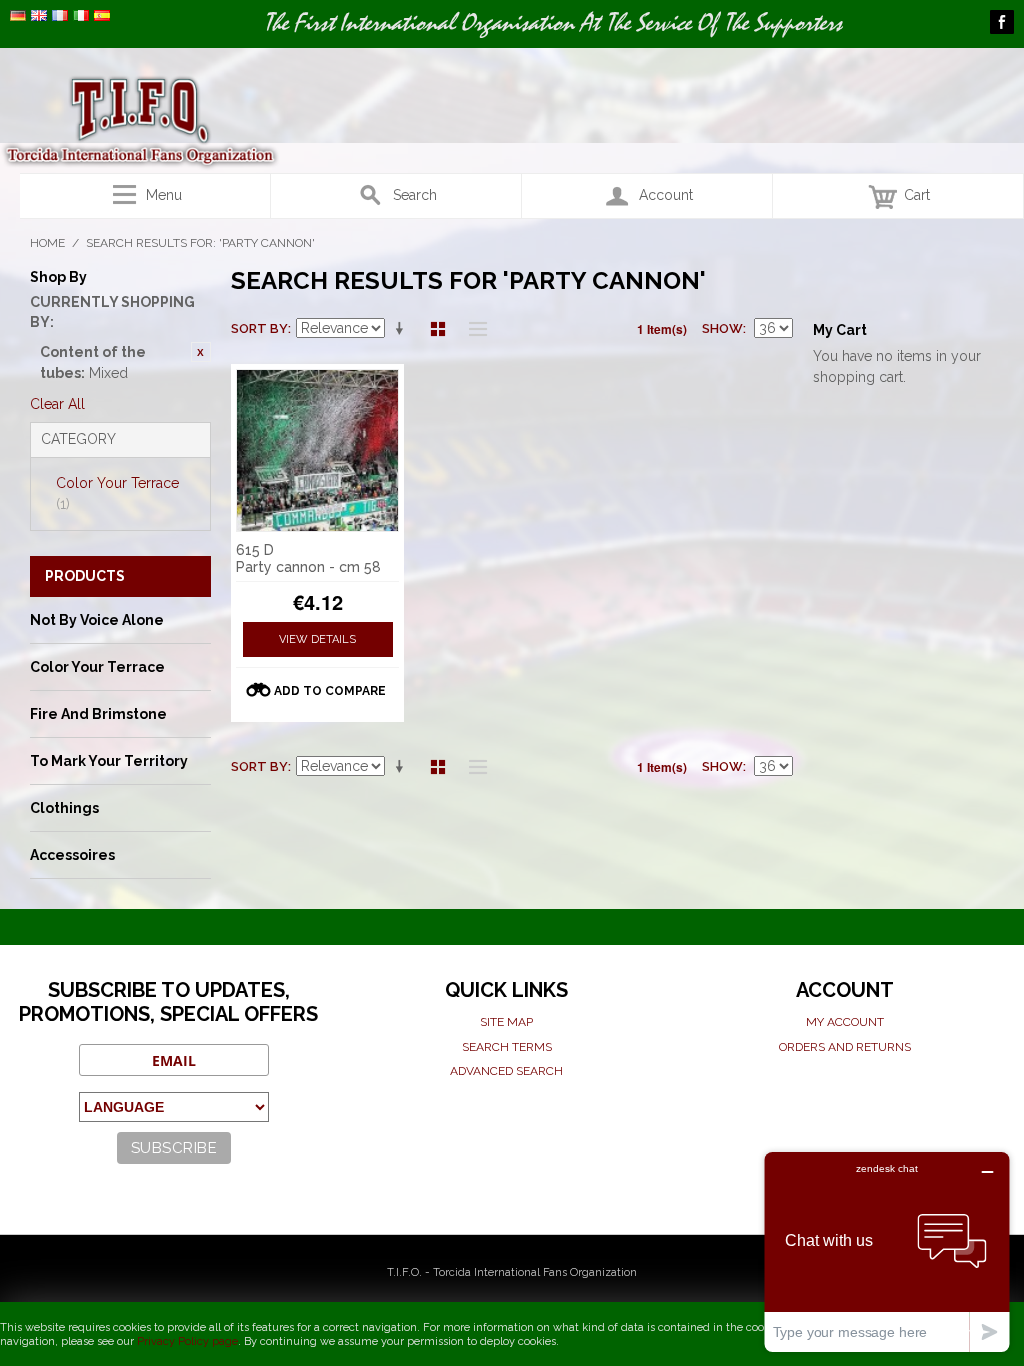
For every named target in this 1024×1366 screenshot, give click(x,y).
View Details (317, 639)
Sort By (259, 328)
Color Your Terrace (117, 493)
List (473, 329)
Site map (506, 1022)
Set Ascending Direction (403, 329)
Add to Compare (330, 691)
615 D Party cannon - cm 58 (308, 558)
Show (722, 328)
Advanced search (506, 1071)
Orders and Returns (845, 1047)
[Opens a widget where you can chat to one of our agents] (887, 1251)
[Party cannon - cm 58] (318, 451)
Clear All (57, 404)
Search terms (507, 1047)
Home (47, 243)
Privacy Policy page (187, 1341)
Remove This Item (201, 352)
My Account (845, 1022)
